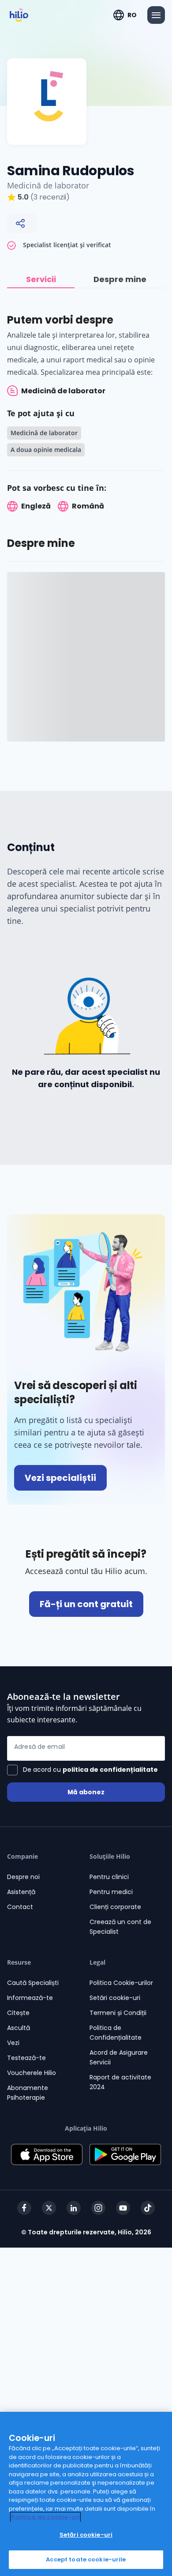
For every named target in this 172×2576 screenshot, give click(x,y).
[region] (86, 2494)
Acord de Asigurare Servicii (119, 2057)
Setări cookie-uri (115, 1998)
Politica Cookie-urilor (121, 1983)
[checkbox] (82, 1770)
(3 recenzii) (50, 197)
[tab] (41, 280)
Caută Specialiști (33, 1983)
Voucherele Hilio (32, 2073)
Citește (18, 2013)
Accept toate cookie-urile (86, 2559)
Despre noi (23, 1877)
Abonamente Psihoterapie (28, 2093)
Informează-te (30, 1998)
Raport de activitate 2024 (120, 2082)
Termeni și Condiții (118, 2013)
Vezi (13, 2043)
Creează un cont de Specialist (120, 1927)
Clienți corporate (115, 1907)
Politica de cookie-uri (45, 2517)
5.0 (23, 197)
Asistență (21, 1892)
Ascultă (19, 2028)
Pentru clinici (109, 1877)
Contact (20, 1907)
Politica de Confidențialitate (116, 2033)
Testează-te (26, 2058)
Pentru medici (111, 1892)
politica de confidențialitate (110, 1770)
